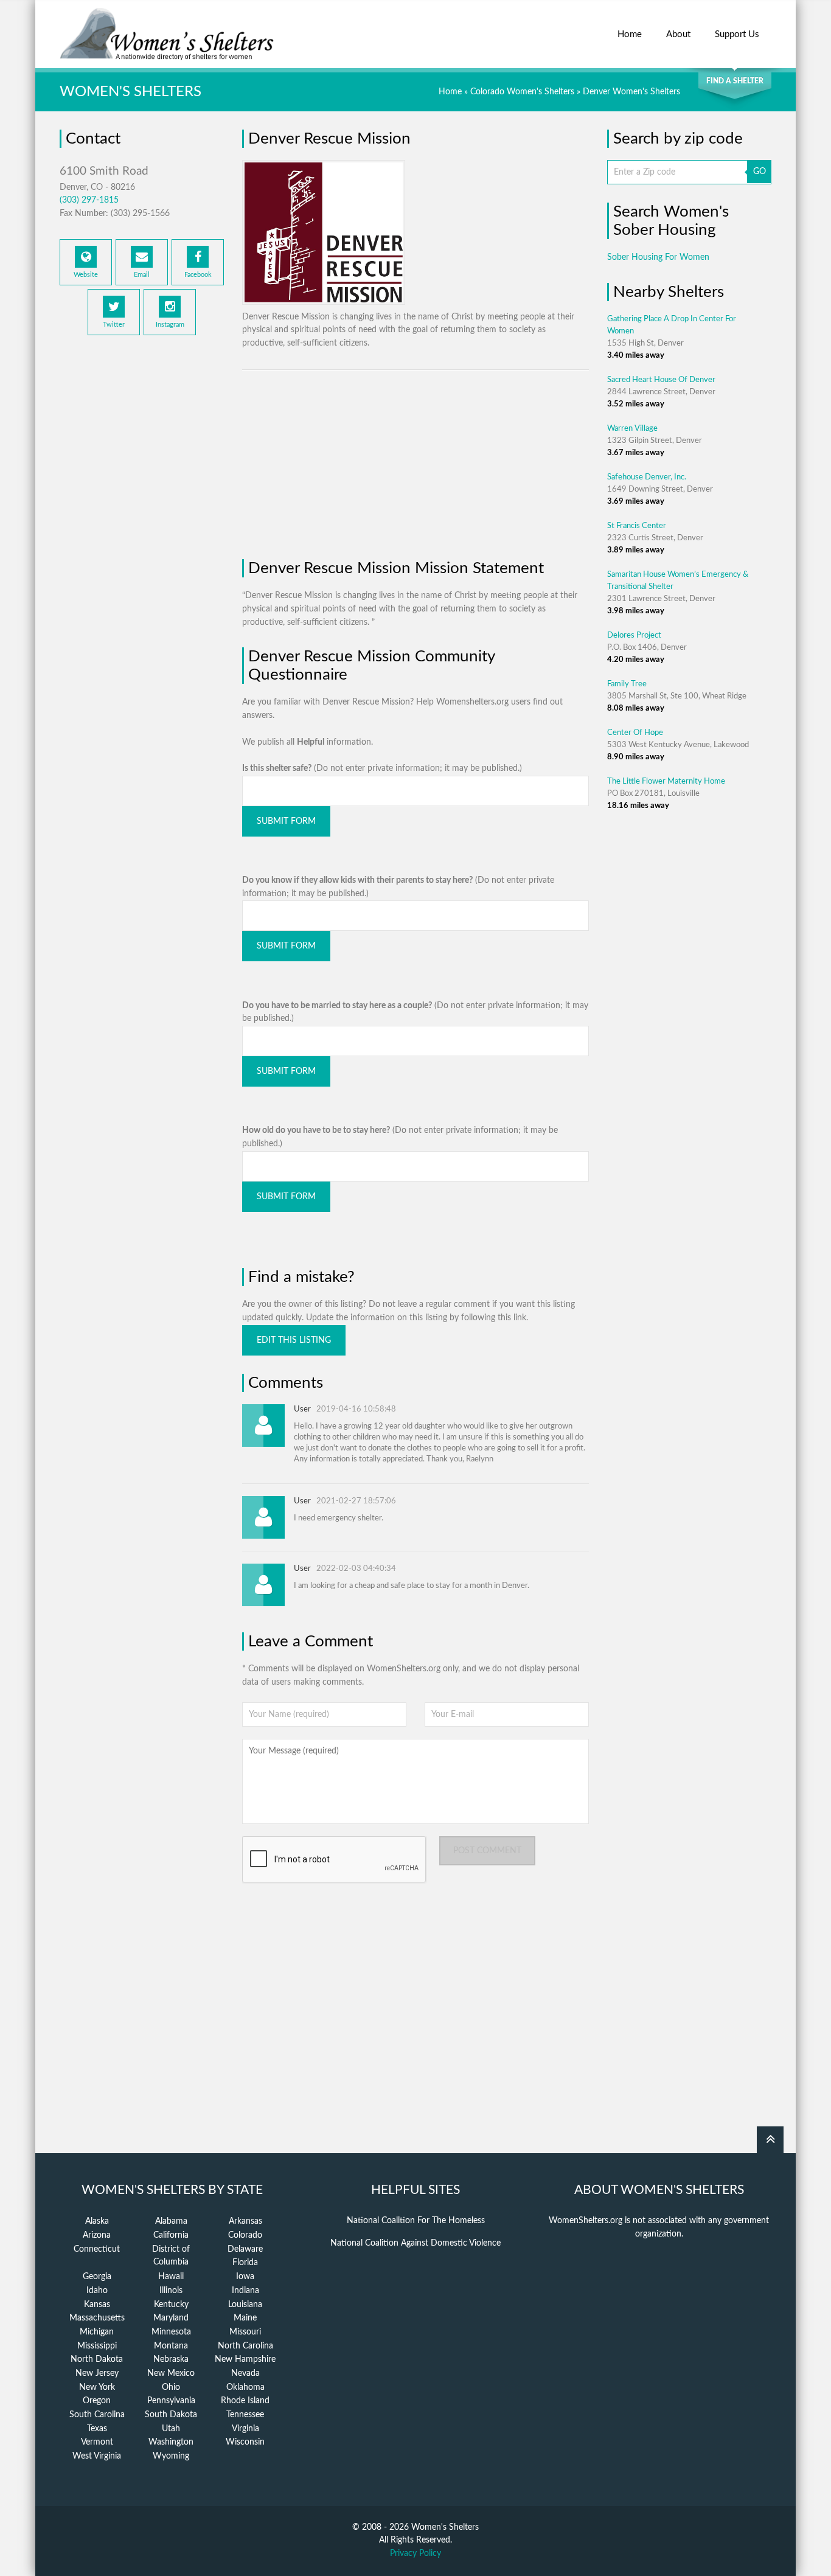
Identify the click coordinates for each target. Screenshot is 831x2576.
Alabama (171, 2221)
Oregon (97, 2401)
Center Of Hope (635, 733)
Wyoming (171, 2456)
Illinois (171, 2291)
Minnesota (171, 2332)
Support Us (737, 34)
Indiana (245, 2291)
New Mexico (171, 2373)
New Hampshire (245, 2359)
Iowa (245, 2277)
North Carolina (245, 2346)
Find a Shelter (735, 81)
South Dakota (171, 2415)
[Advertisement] (142, 544)
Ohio (171, 2387)
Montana (171, 2346)
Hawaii (171, 2277)
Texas (97, 2429)
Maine (245, 2318)
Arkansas (245, 2221)
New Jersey (97, 2373)
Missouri (245, 2332)
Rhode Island (245, 2401)
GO (760, 172)
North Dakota (97, 2359)
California (171, 2235)
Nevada (245, 2373)
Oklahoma (245, 2387)
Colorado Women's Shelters (522, 92)
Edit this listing (294, 1340)
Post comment (487, 1851)
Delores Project (634, 635)
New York (97, 2387)
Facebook (198, 275)
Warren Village (632, 429)
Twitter (114, 325)
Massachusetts (97, 2318)
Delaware (245, 2249)
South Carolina (97, 2415)
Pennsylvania (171, 2401)
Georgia (97, 2277)
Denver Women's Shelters (631, 92)
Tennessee (245, 2415)
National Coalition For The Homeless (416, 2221)
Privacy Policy (415, 2553)
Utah (171, 2429)
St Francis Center (637, 526)
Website (86, 275)
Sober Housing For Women (658, 257)
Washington (171, 2442)
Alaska (97, 2221)
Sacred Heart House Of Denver (661, 380)
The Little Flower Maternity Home (666, 782)
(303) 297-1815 (89, 200)
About (678, 34)
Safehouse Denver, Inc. (647, 477)
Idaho (97, 2291)
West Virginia (97, 2456)
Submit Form (286, 821)
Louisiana (245, 2305)
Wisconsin (245, 2442)
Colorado (245, 2235)
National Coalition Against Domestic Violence (415, 2243)
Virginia (245, 2429)
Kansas (97, 2305)
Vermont (97, 2442)
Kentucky (171, 2305)
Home (630, 34)
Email (142, 275)
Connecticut (97, 2249)
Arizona (97, 2235)
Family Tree (627, 684)
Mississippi (97, 2346)
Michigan (97, 2332)
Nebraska (171, 2359)
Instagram (170, 325)
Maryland (171, 2318)
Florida (245, 2263)
